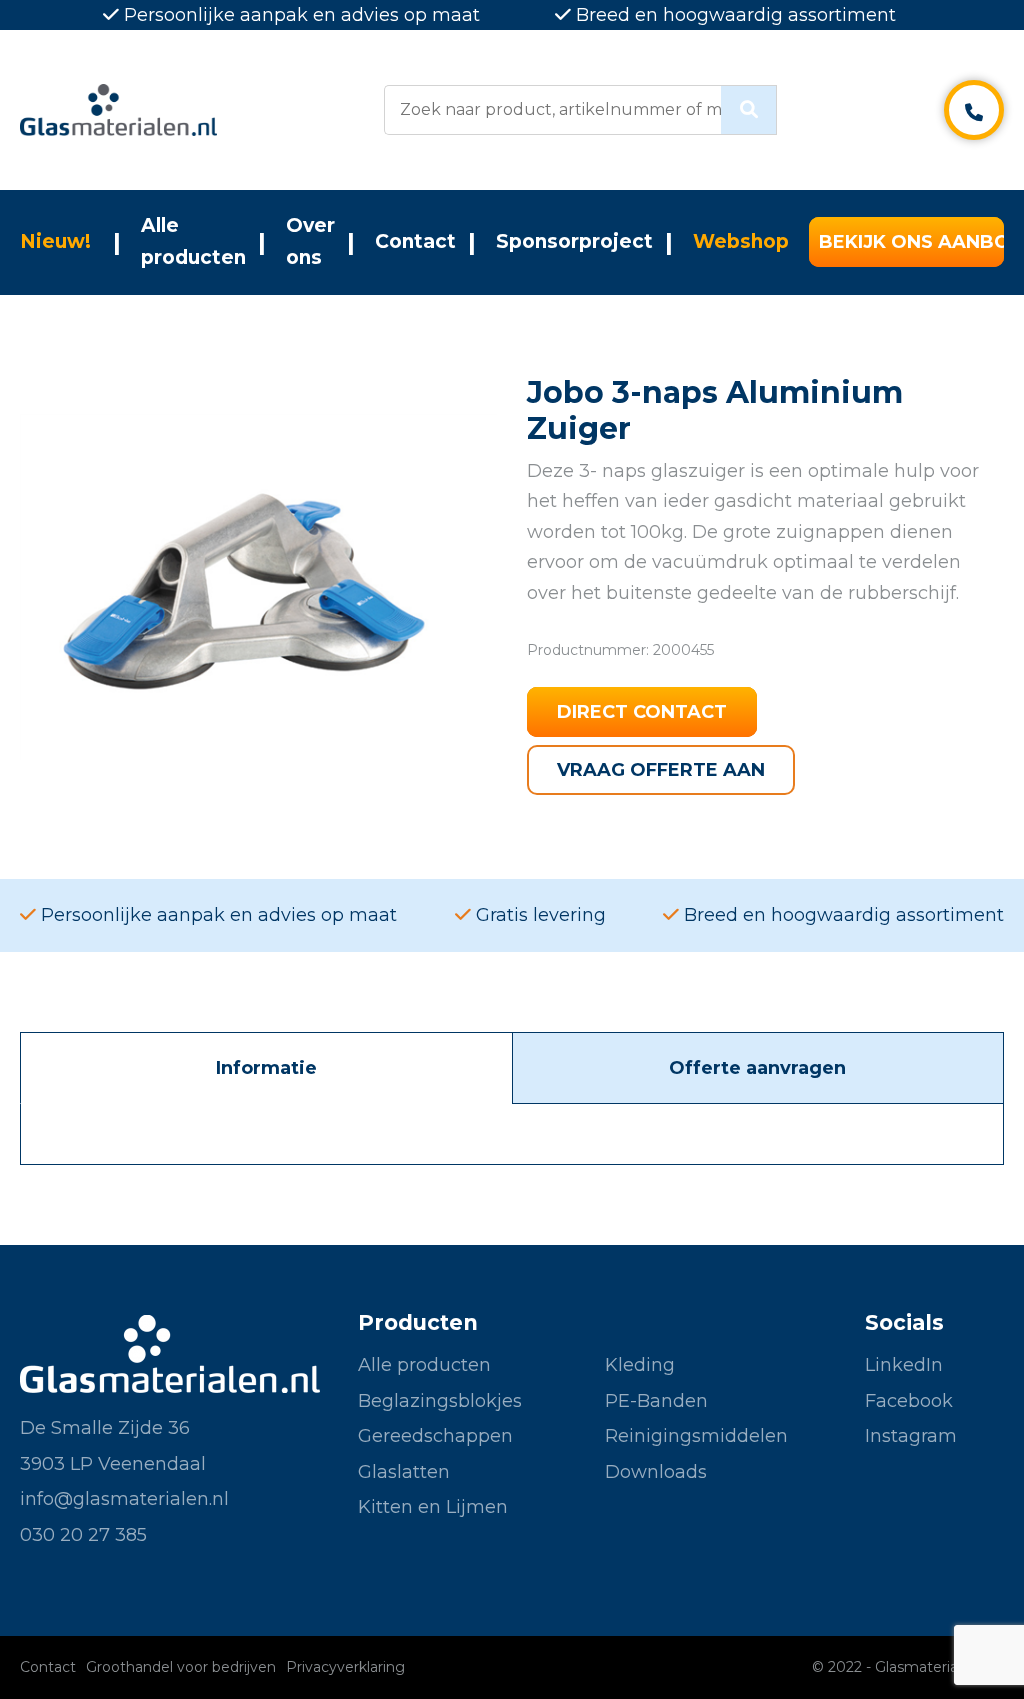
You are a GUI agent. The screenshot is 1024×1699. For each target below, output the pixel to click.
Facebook (909, 1401)
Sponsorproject (574, 241)
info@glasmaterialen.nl (124, 1499)
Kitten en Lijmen (433, 1507)
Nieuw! (55, 241)
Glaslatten (404, 1472)
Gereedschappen (435, 1436)
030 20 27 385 (83, 1535)
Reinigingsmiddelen (696, 1436)
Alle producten (193, 241)
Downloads (656, 1472)
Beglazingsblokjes (440, 1401)
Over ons (310, 241)
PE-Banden (656, 1401)
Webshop (741, 241)
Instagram (911, 1436)
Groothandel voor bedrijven (181, 1667)
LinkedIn (904, 1365)
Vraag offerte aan (661, 770)
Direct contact (642, 712)
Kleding (640, 1365)
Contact (415, 241)
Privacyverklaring (345, 1667)
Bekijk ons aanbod (911, 242)
